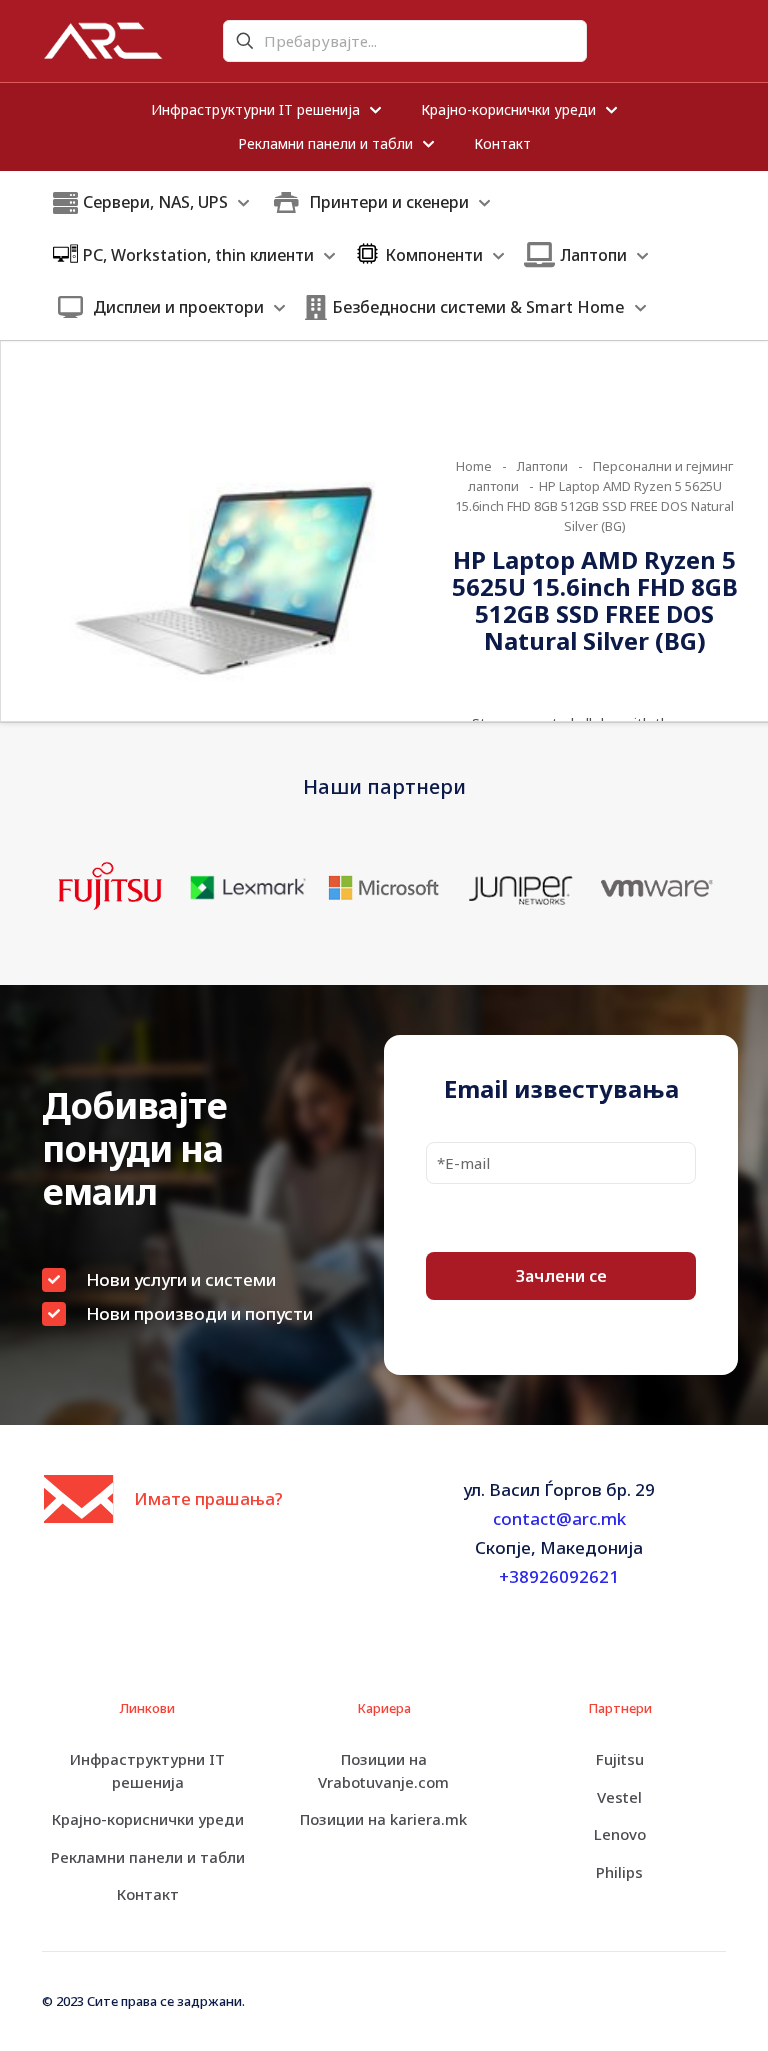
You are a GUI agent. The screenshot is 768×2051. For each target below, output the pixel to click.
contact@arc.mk (559, 1518)
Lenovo (620, 1834)
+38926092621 (559, 1576)
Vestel (619, 1797)
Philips (619, 1872)
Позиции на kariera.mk (383, 1819)
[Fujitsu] (110, 887)
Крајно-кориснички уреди (148, 1819)
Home (474, 466)
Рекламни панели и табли (148, 1857)
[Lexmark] (247, 887)
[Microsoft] (384, 887)
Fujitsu (620, 1759)
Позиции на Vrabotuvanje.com (383, 1770)
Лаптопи (542, 466)
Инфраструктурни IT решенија (147, 1770)
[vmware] (657, 887)
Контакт (148, 1894)
